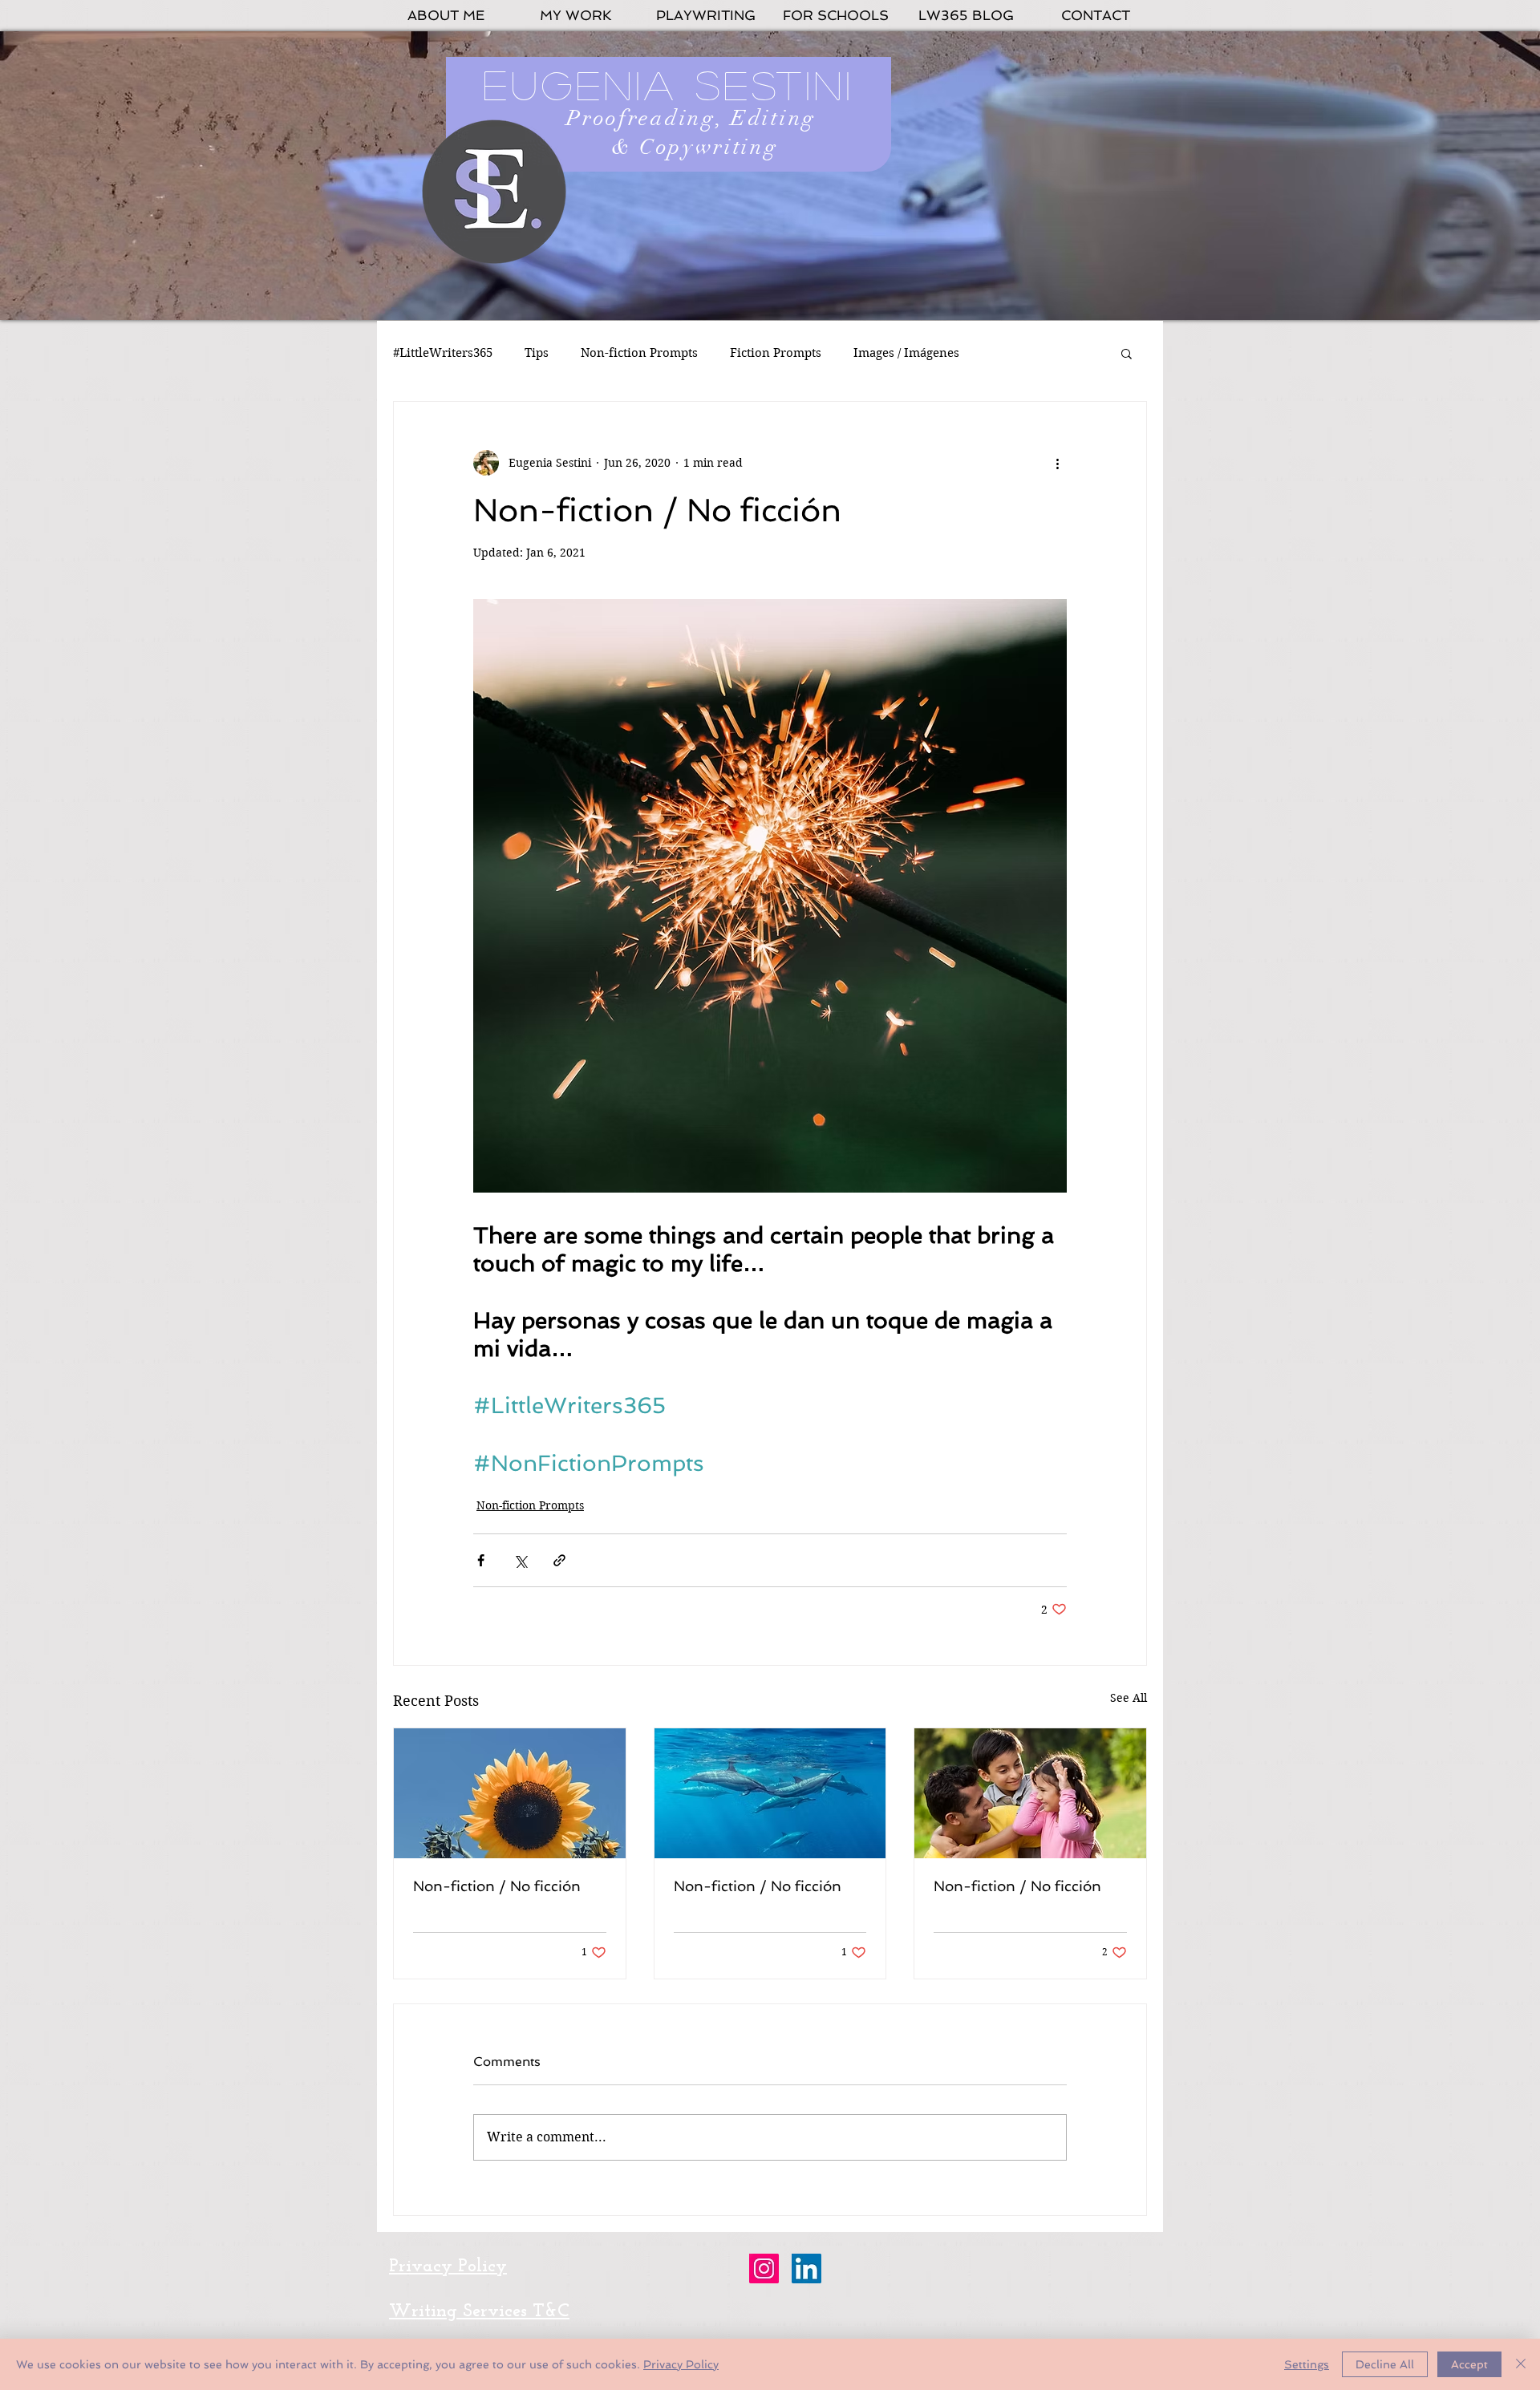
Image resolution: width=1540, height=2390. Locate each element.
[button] (1127, 353)
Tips (537, 353)
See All (1129, 1698)
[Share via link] (559, 1560)
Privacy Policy (681, 2364)
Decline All (1385, 2364)
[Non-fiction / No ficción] (510, 1793)
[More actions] (1057, 463)
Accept (1469, 2364)
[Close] (1521, 2364)
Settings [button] (1307, 2364)
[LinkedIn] (806, 2268)
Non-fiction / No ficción (497, 1886)
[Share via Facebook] (481, 1560)
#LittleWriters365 (443, 353)
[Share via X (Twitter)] (520, 1560)
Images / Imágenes (906, 353)
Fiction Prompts (776, 353)
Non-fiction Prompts (639, 353)
